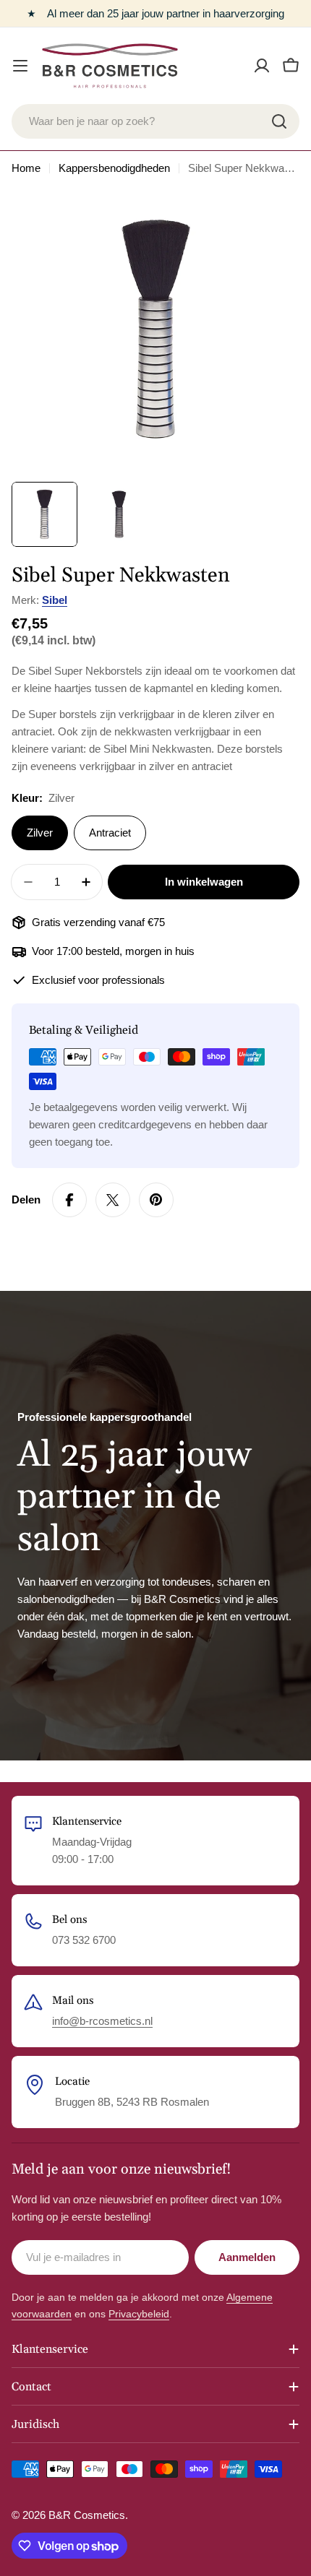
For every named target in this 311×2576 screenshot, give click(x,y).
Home (26, 168)
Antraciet (110, 833)
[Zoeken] (279, 121)
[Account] (262, 66)
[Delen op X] (113, 1200)
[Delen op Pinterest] (156, 1200)
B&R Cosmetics (87, 2515)
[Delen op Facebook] (69, 1200)
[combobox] (155, 121)
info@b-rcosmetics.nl (102, 2021)
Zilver (40, 833)
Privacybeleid (139, 2314)
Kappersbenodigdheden (114, 168)
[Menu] (20, 66)
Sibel (55, 600)
